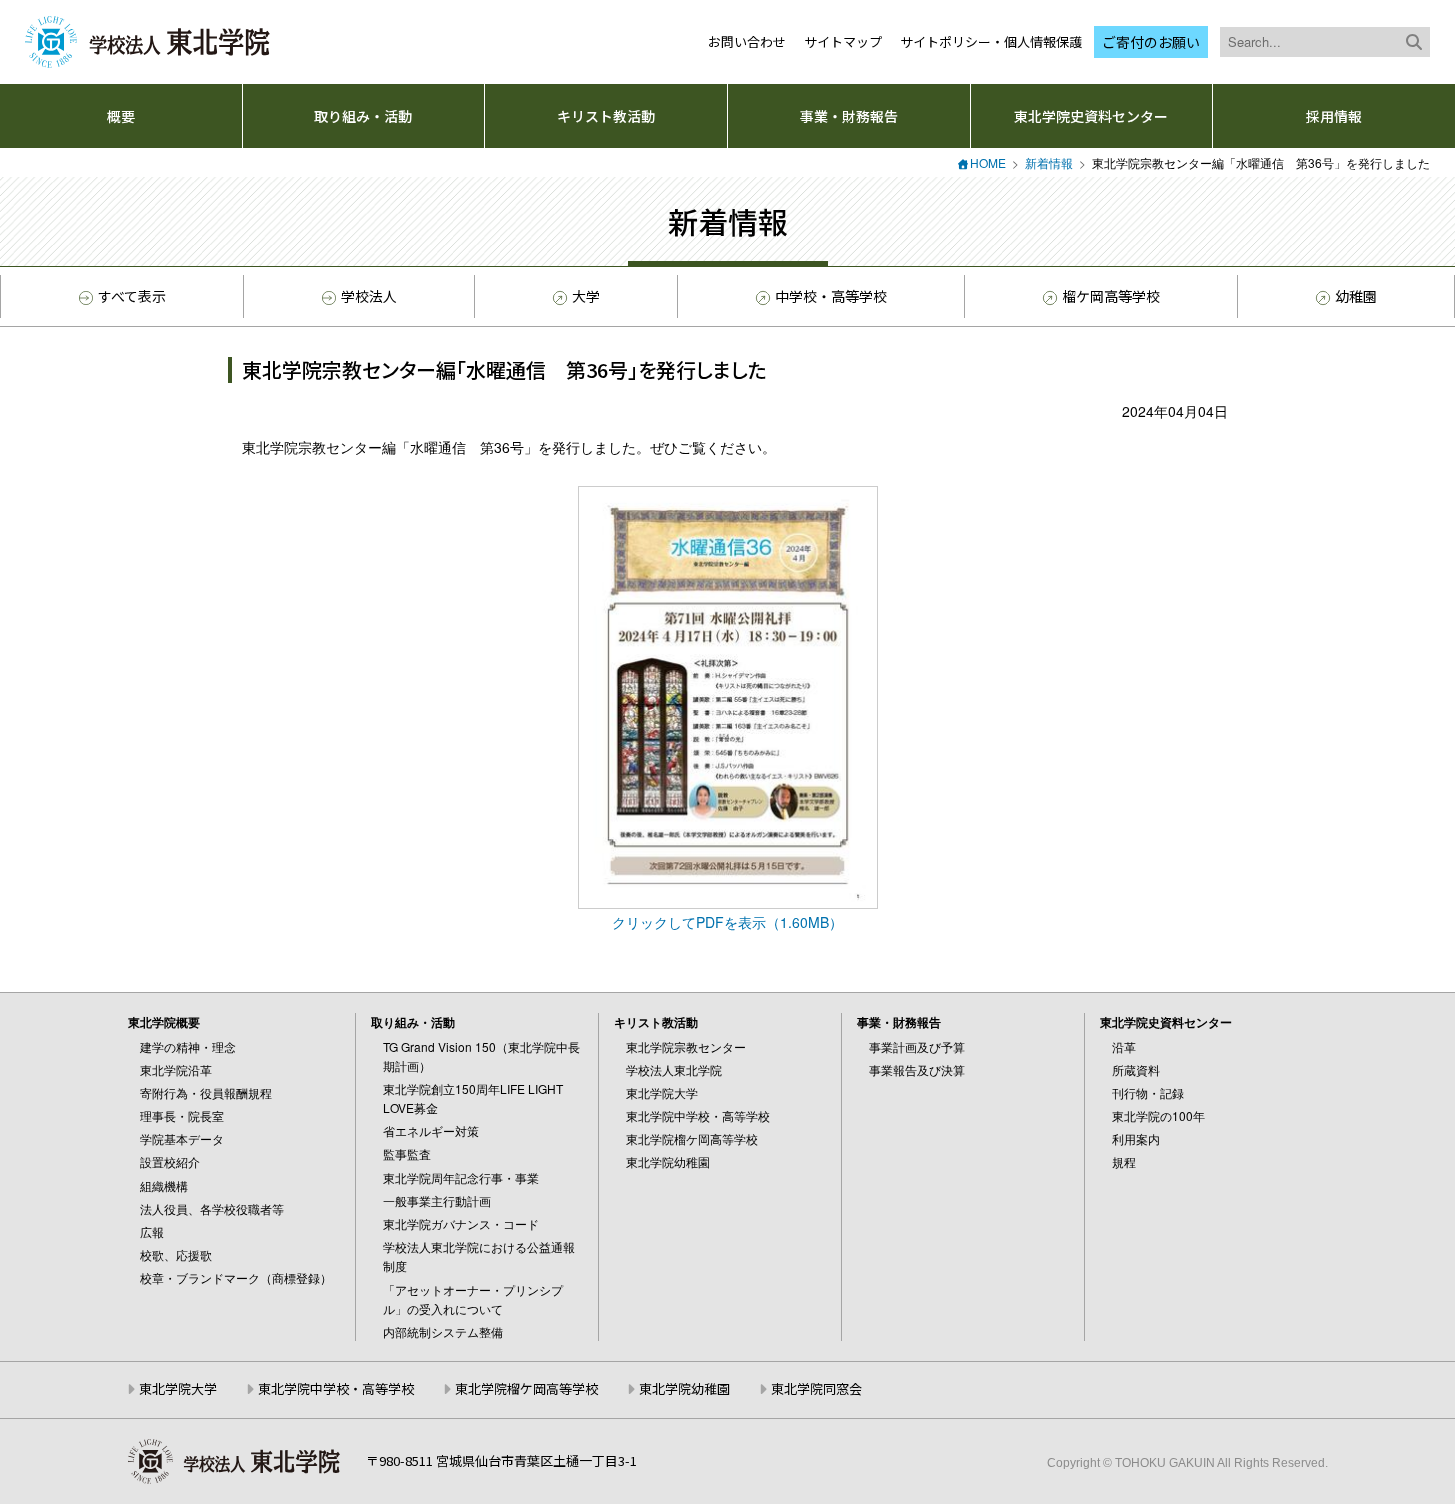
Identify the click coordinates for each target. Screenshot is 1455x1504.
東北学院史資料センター (1091, 116)
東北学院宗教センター (686, 1046)
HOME (988, 162)
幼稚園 (1356, 296)
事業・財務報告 (849, 116)
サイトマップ (843, 41)
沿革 (1124, 1046)
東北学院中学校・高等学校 (698, 1115)
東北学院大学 (662, 1092)
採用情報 (1334, 116)
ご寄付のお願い (1151, 42)
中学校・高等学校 (831, 296)
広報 (152, 1231)
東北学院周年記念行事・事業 (461, 1177)
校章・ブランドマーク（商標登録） (236, 1277)
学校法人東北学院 (674, 1069)
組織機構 (164, 1185)
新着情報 (1049, 162)
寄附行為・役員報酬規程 (206, 1092)
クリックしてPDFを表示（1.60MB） (727, 922)
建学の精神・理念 (188, 1046)
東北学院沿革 (176, 1069)
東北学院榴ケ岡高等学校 (692, 1138)
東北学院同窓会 (816, 1388)
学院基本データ (182, 1138)
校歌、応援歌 (176, 1254)
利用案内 (1136, 1138)
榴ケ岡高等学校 (1111, 296)
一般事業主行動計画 (437, 1200)
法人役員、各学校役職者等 (212, 1208)
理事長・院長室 (182, 1115)
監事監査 (407, 1153)
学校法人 (369, 296)
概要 (121, 116)
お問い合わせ (747, 41)
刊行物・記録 (1148, 1092)
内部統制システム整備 (443, 1331)
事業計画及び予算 (917, 1046)
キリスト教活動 (606, 116)
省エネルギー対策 (431, 1130)
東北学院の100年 (1158, 1115)
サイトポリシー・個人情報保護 (991, 41)
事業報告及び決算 (917, 1069)
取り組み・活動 (363, 116)
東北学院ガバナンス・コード (461, 1223)
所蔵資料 (1136, 1069)
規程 (1124, 1161)
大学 (586, 296)
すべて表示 (132, 296)
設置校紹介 (170, 1161)
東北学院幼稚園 (668, 1161)
